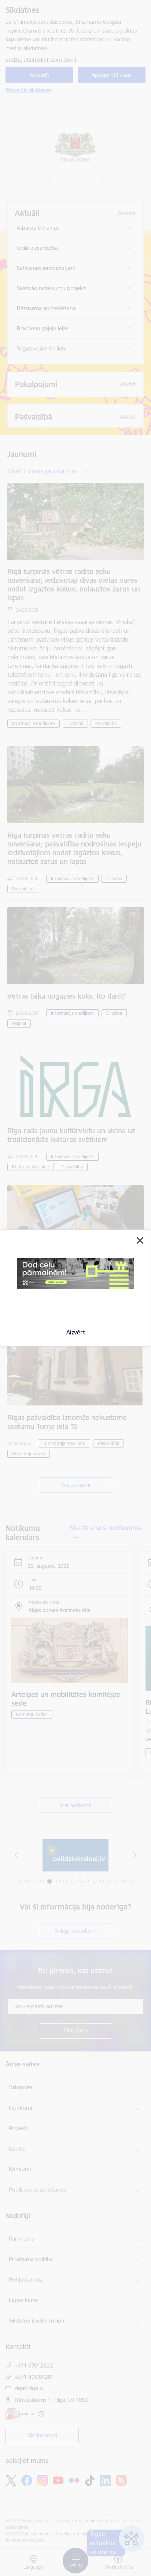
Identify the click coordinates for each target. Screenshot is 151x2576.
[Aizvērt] (140, 1240)
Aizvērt (76, 1332)
